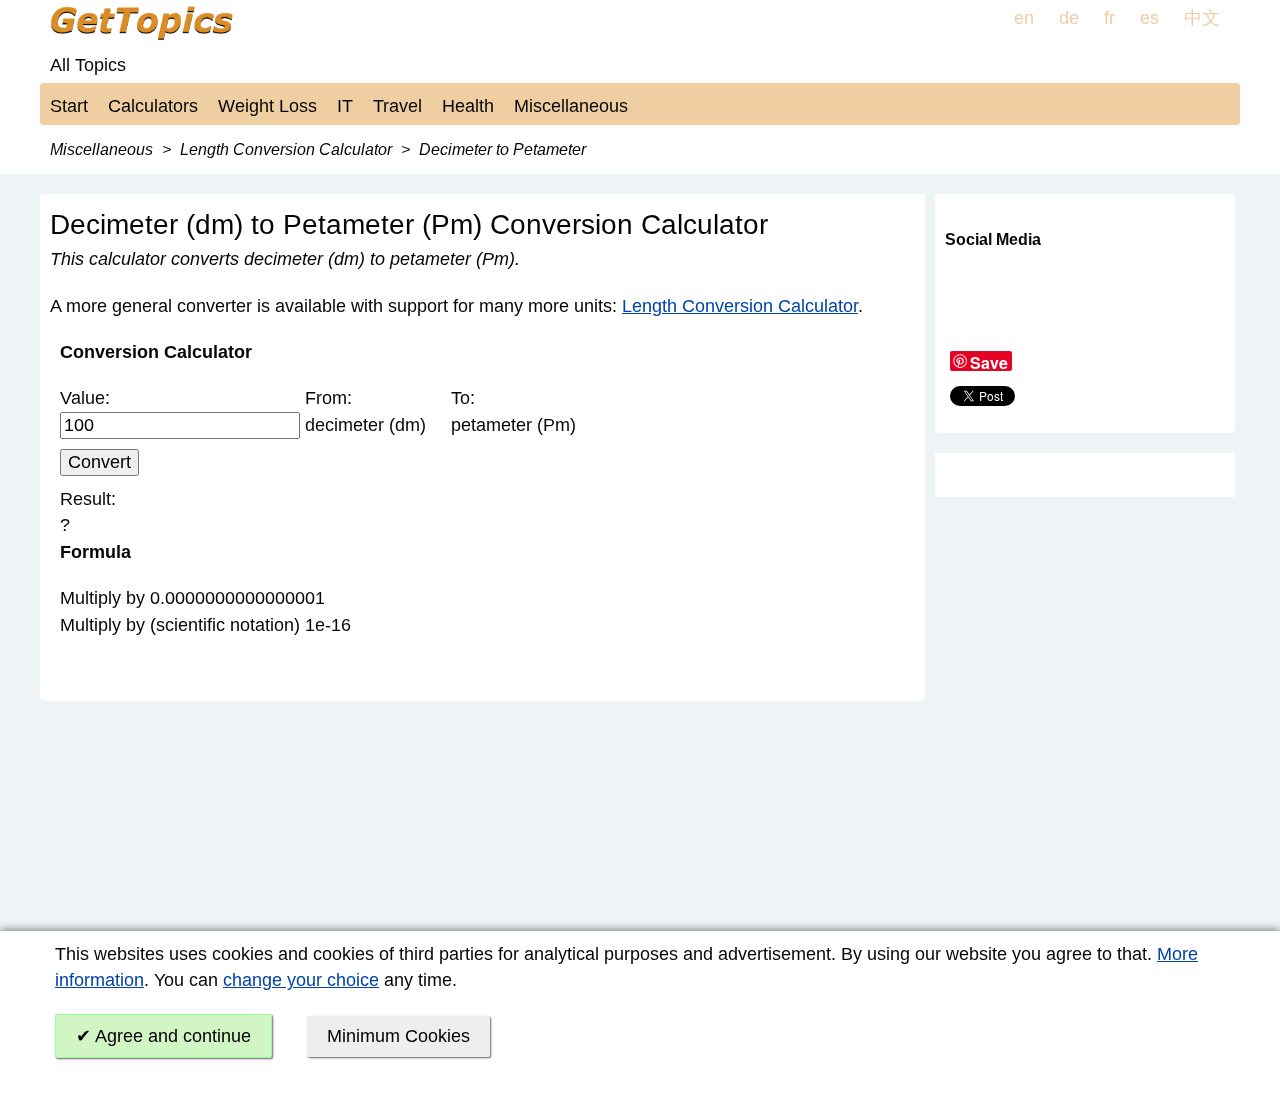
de (1069, 18)
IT (345, 106)
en (1024, 18)
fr (1109, 18)
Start (69, 106)
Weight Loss (267, 106)
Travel (397, 106)
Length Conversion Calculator (740, 306)
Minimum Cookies (398, 1036)
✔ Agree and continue (163, 1036)
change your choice (301, 980)
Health (468, 106)
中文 (1202, 18)
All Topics (88, 65)
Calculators (153, 106)
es (1149, 18)
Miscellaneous (571, 106)
